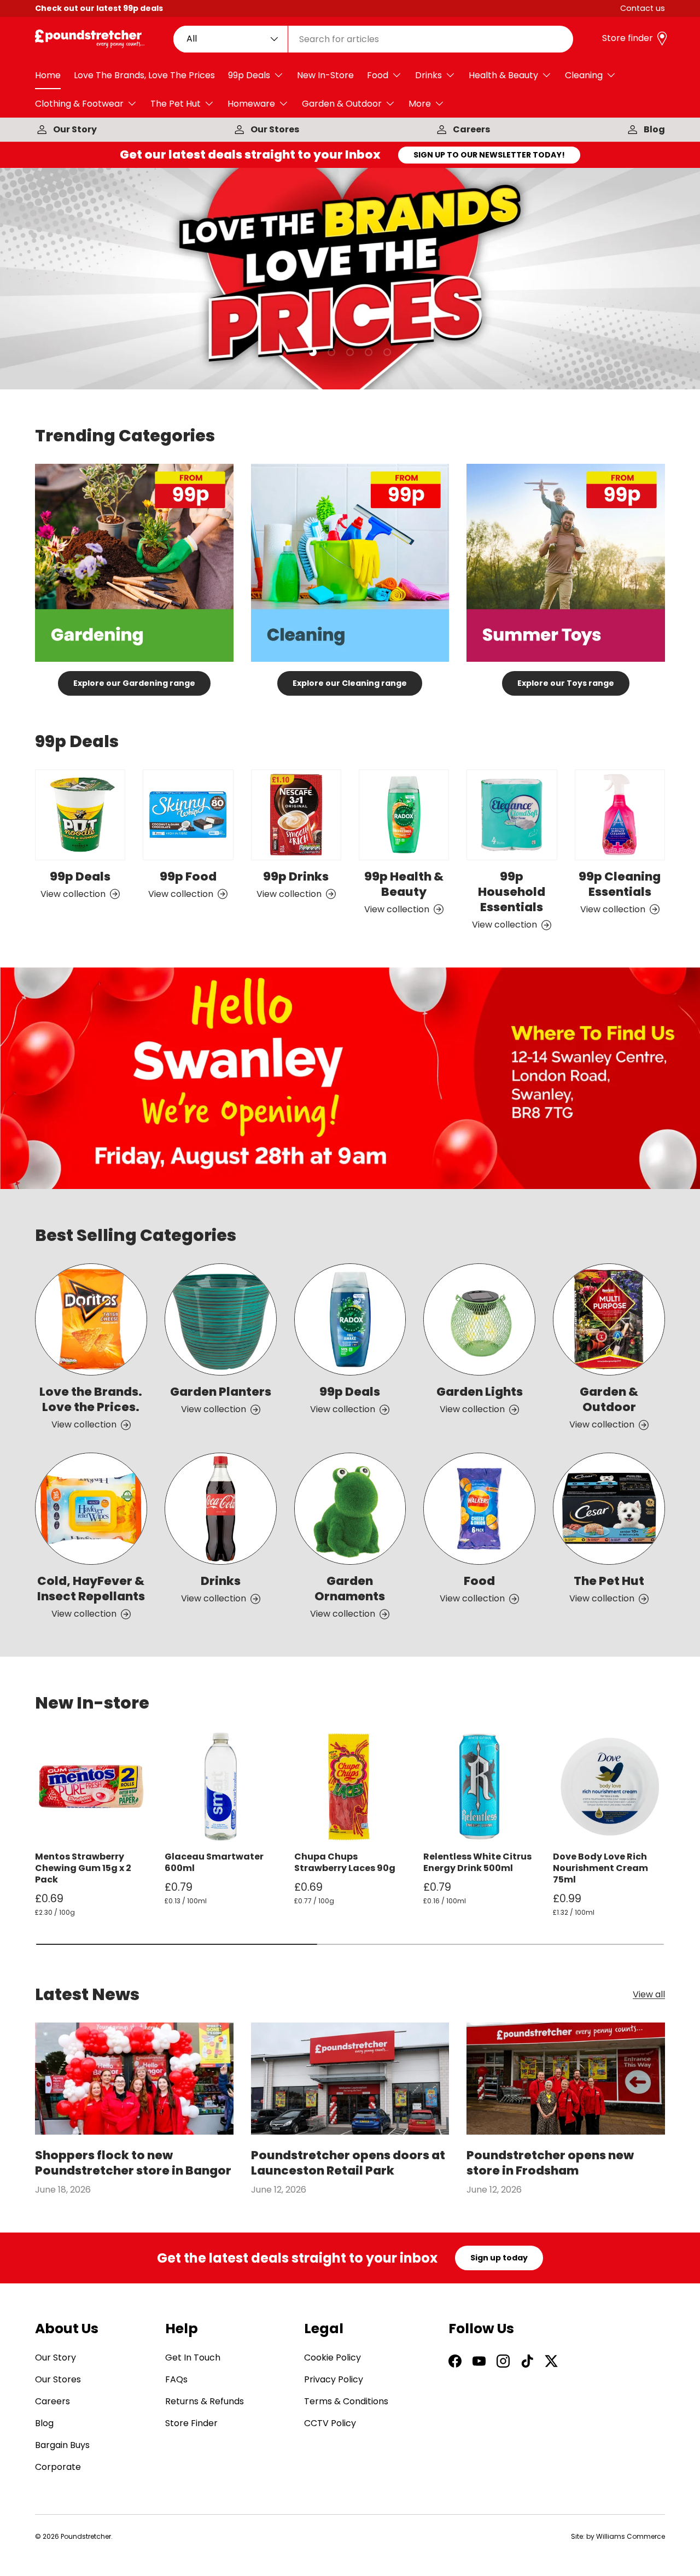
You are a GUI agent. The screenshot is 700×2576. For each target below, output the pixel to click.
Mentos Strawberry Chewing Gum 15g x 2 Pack (83, 1868)
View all (649, 1995)
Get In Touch (193, 2358)
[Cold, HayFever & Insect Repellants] (91, 1509)
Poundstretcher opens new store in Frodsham (550, 2163)
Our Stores (275, 129)
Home (48, 75)
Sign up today (499, 2258)
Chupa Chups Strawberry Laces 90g (345, 1862)
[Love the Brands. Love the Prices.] (91, 1319)
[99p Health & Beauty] (404, 815)
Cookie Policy (332, 2358)
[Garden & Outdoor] (609, 1319)
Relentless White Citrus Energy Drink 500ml (477, 1862)
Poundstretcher (86, 2536)
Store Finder (191, 2423)
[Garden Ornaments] (350, 1509)
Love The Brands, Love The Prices (144, 75)
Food (378, 75)
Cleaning (584, 75)
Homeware (251, 104)
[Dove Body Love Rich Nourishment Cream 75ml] (609, 1787)
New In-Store (325, 75)
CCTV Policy (330, 2423)
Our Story (75, 129)
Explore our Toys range (566, 683)
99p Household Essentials (512, 891)
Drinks (428, 75)
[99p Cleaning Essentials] (620, 815)
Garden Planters (221, 1392)
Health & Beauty (503, 75)
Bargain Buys (62, 2445)
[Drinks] (221, 1509)
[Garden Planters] (221, 1319)
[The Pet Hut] (609, 1509)
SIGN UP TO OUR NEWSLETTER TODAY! (489, 155)
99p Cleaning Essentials (620, 884)
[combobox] (374, 39)
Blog (654, 129)
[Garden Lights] (479, 1319)
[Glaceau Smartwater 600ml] (221, 1787)
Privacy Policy (334, 2379)
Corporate (58, 2467)
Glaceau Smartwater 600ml (214, 1862)
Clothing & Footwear (79, 104)
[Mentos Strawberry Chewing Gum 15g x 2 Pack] (91, 1787)
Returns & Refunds (205, 2401)
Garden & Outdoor (342, 104)
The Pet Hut (176, 104)
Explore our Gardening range (134, 683)
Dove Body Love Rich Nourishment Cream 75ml (600, 1868)
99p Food (188, 876)
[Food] (479, 1509)
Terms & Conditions (346, 2401)
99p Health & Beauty (404, 884)
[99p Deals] (80, 815)
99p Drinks (296, 876)
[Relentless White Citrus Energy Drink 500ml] (479, 1787)
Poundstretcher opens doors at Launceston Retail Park (348, 2163)
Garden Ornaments (350, 1589)
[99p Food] (188, 815)
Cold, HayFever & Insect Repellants (91, 1589)
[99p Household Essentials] (512, 815)
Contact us (643, 8)
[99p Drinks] (296, 815)
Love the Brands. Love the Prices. (91, 1399)
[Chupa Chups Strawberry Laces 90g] (350, 1787)
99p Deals (249, 75)
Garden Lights (480, 1392)
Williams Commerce (631, 2536)
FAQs (176, 2379)
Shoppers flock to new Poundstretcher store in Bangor (133, 2163)
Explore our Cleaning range (350, 683)
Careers (471, 129)
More (420, 104)
